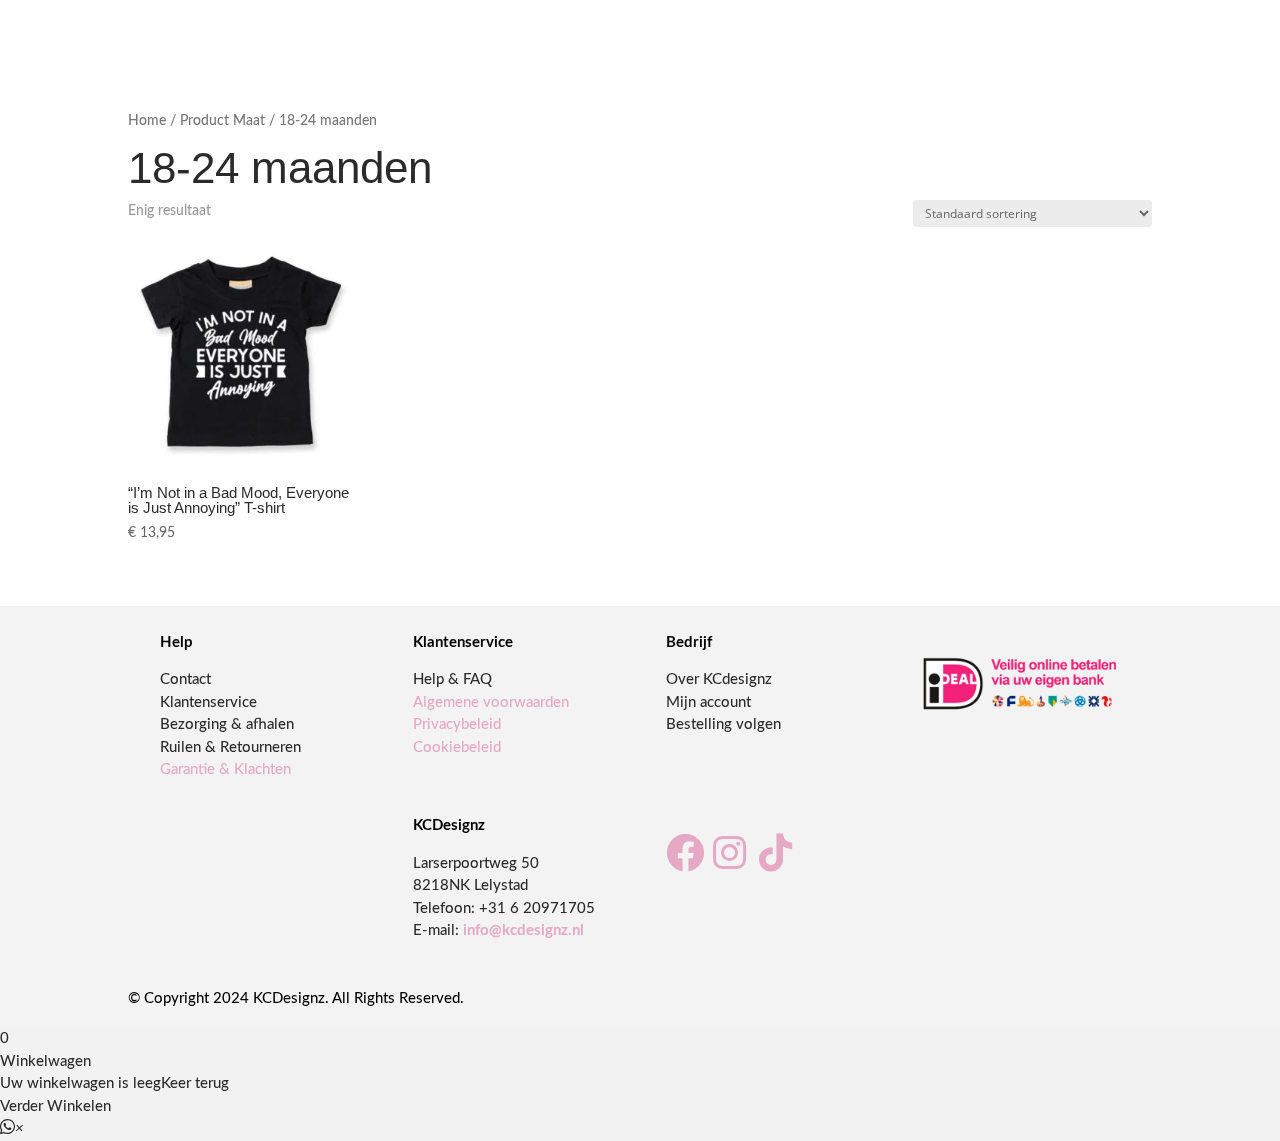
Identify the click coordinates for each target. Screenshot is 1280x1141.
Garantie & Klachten (225, 769)
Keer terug (195, 1083)
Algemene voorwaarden (491, 702)
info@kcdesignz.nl (523, 930)
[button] (12, 1128)
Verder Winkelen (55, 1106)
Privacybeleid (457, 724)
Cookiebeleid (457, 747)
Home (147, 121)
